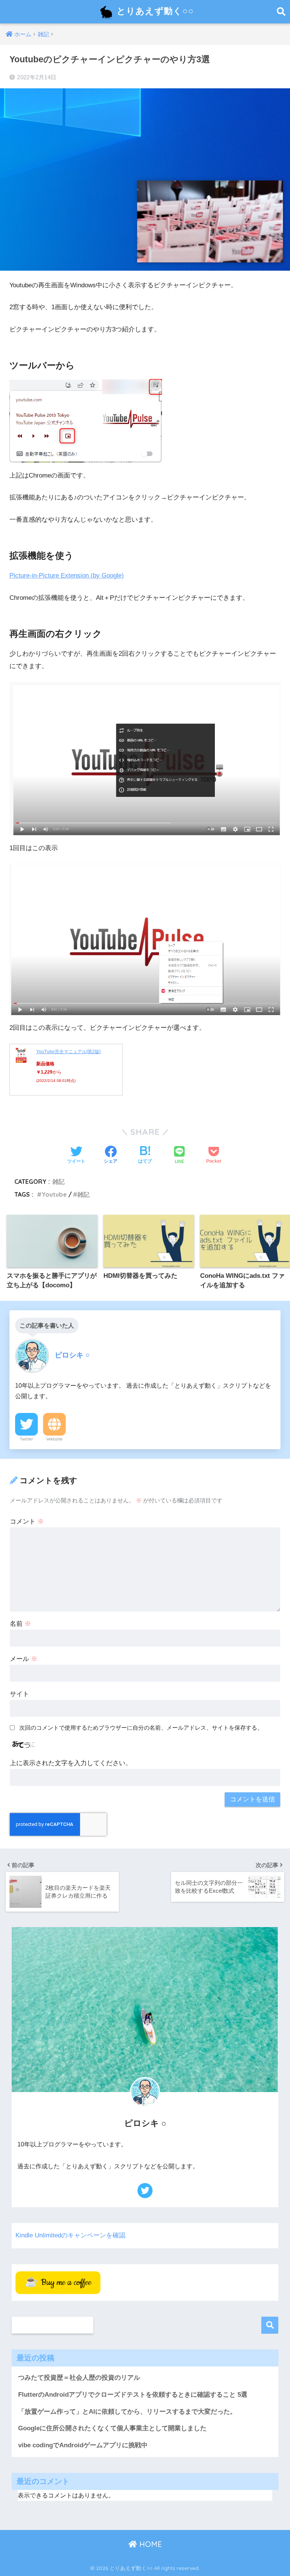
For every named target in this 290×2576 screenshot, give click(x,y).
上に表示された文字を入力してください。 (71, 1763)
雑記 (59, 1182)
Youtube (54, 1194)
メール (24, 1659)
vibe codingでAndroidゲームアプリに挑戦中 (83, 2445)
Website (54, 1439)
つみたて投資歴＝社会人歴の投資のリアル (79, 2378)
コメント (27, 1521)
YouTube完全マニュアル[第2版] (68, 1052)
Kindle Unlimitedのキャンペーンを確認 (70, 2235)
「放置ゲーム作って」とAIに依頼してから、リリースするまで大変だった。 (127, 2412)
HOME (150, 2544)
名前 (20, 1624)
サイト (19, 1694)
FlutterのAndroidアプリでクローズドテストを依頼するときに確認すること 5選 (133, 2395)
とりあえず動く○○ (154, 11)
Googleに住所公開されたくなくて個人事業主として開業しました (112, 2428)
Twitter (26, 1439)
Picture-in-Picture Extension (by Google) (67, 575)
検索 (270, 2325)
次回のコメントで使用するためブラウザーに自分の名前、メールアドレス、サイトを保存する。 (141, 1728)
